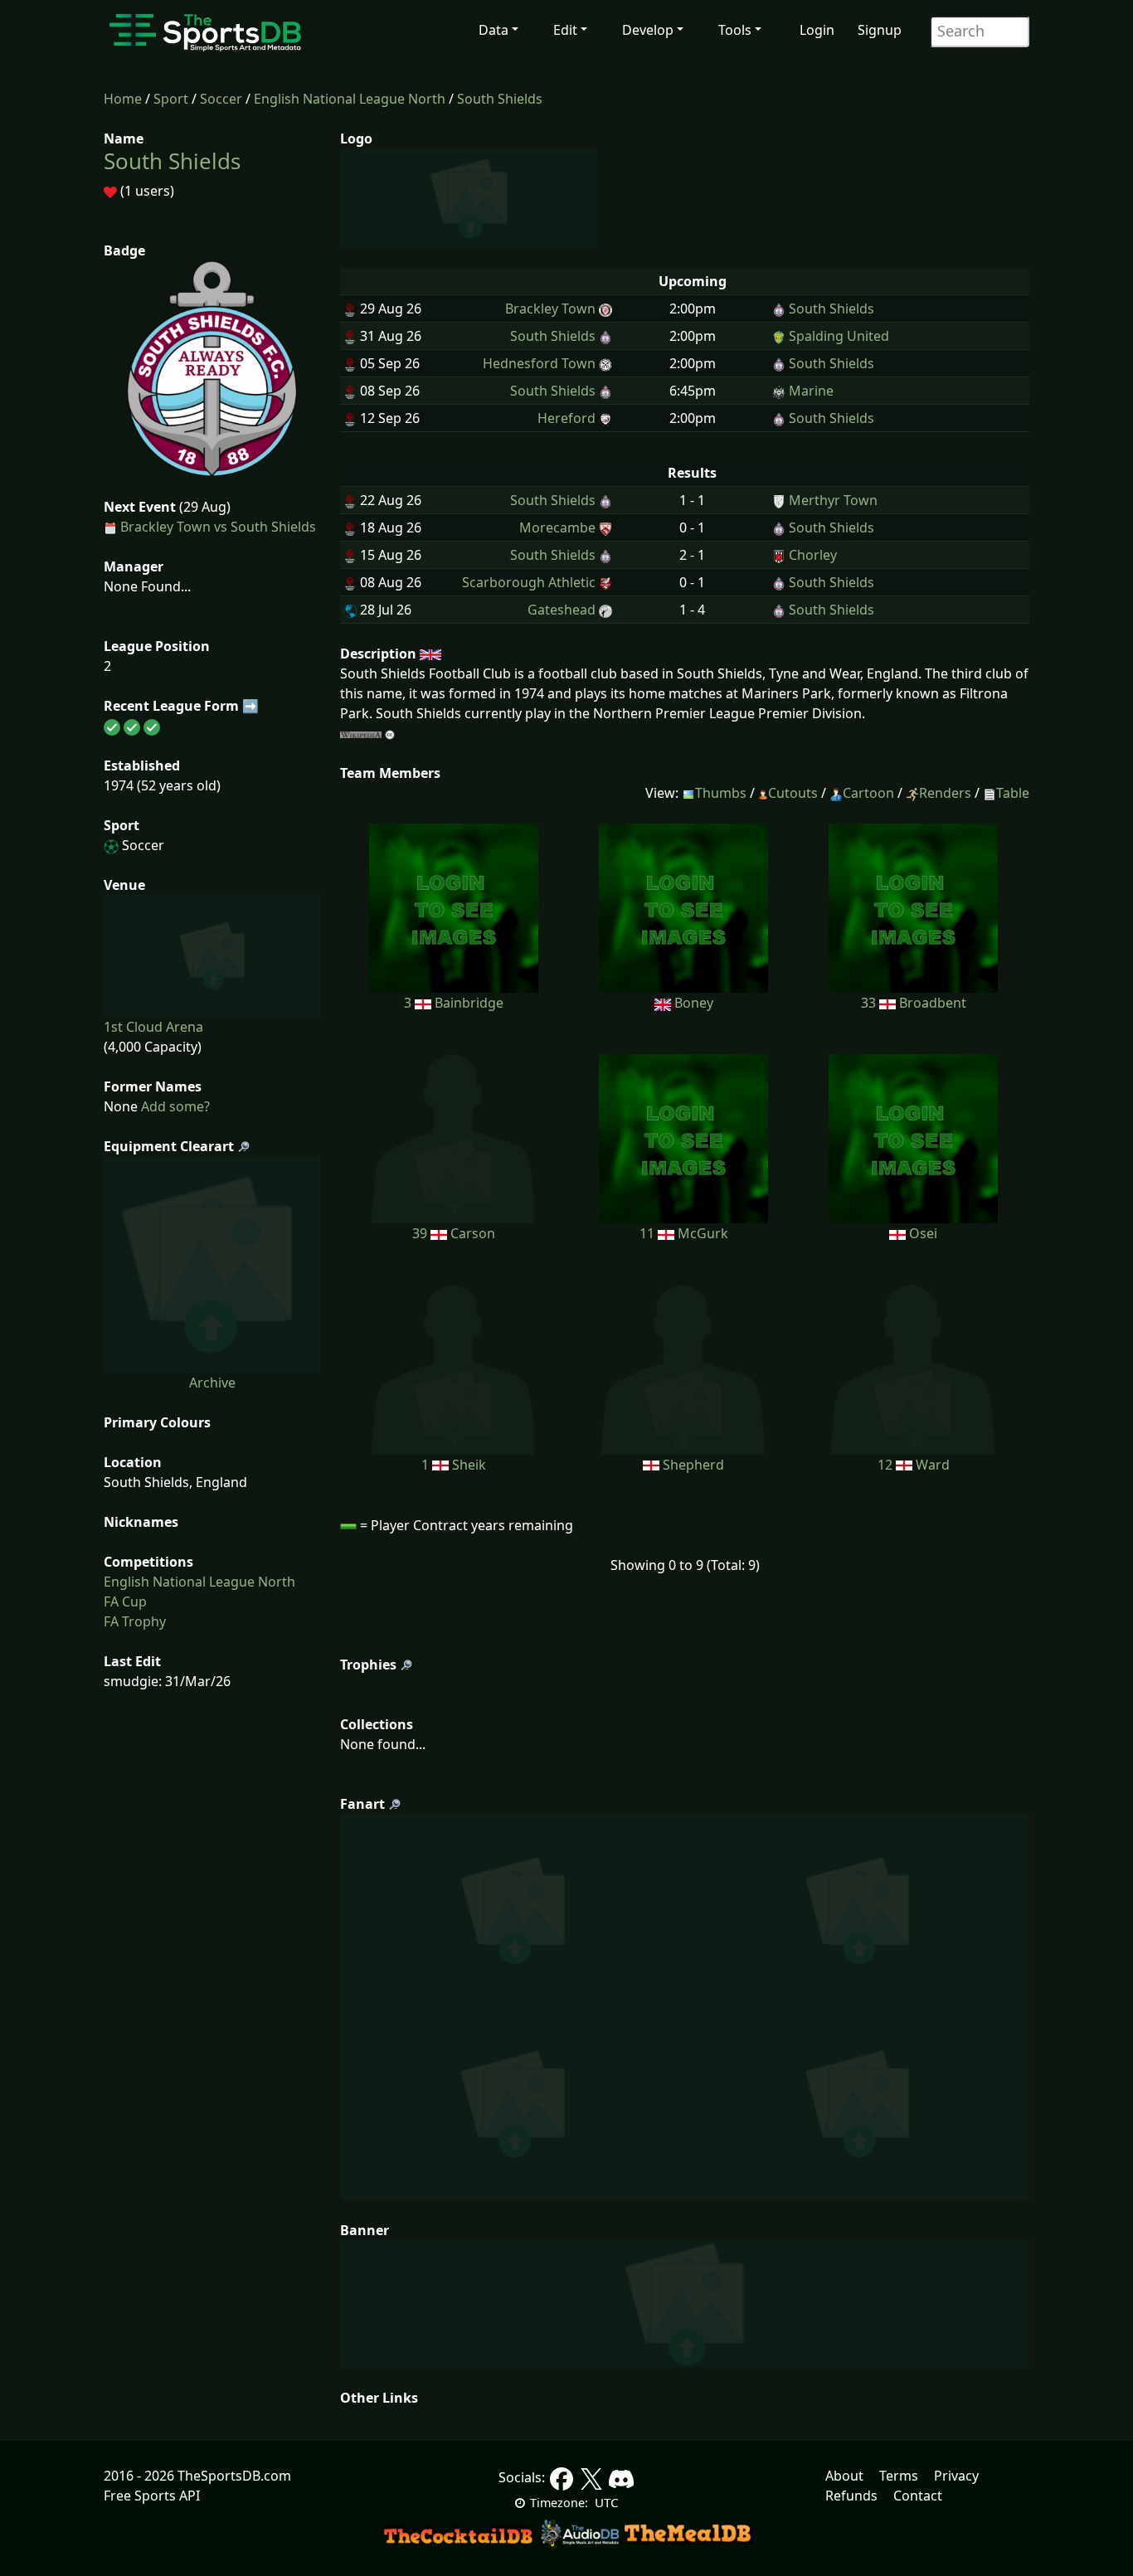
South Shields (500, 99)
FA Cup (125, 1601)
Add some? (174, 1106)
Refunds (851, 2496)
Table (1013, 793)
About (844, 2476)
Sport (171, 99)
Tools (735, 30)
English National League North (350, 99)
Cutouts (793, 793)
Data (494, 30)
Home (123, 99)
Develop (648, 30)
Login (817, 30)
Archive (212, 1383)
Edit (565, 30)
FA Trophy (135, 1621)
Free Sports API (152, 2496)
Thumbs (721, 793)
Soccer (221, 99)
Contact (918, 2496)
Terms (899, 2476)
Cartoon (868, 793)
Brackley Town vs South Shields (218, 527)
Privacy (956, 2476)
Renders (945, 793)
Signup (880, 30)
